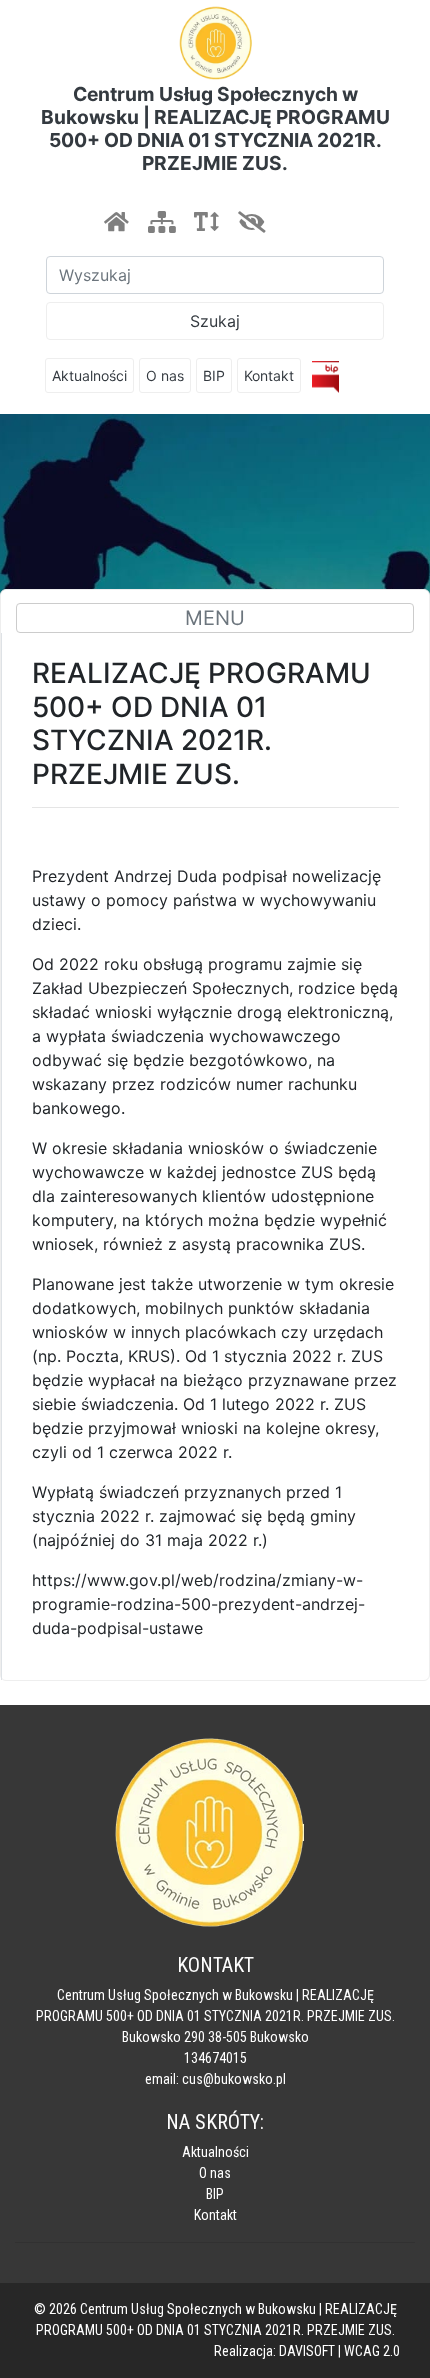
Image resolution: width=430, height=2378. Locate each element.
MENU (215, 618)
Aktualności (89, 375)
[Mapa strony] (161, 222)
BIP (214, 375)
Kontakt (269, 375)
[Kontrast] (251, 222)
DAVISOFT (307, 2351)
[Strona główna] (116, 222)
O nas (165, 375)
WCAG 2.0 (372, 2351)
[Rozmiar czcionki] (206, 222)
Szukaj (215, 321)
